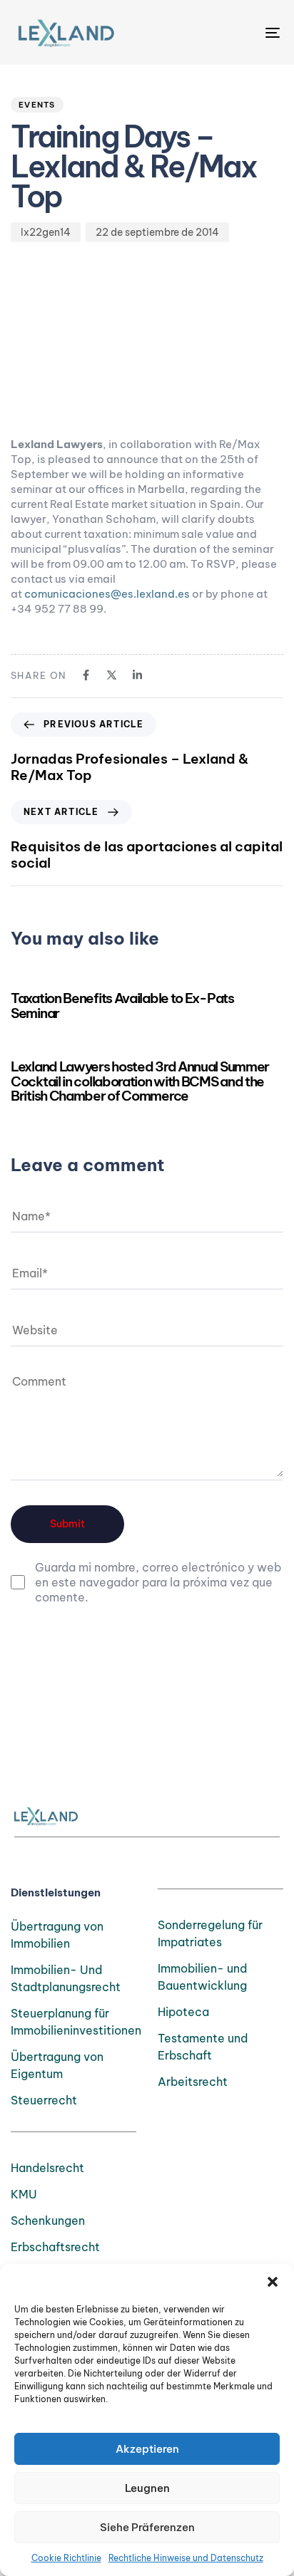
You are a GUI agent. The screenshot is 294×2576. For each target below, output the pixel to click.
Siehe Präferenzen (147, 2527)
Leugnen (147, 2488)
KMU (24, 2194)
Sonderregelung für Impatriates (210, 1933)
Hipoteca (183, 2012)
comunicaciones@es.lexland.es (107, 594)
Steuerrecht (44, 2100)
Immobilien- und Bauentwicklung (202, 1977)
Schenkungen (48, 2221)
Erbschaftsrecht (55, 2247)
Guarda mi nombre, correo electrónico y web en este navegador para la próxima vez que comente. (158, 1582)
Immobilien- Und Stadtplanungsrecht (66, 1978)
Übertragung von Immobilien (57, 1935)
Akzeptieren (147, 2449)
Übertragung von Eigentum (57, 2065)
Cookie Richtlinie (66, 2558)
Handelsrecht (47, 2168)
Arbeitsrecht (193, 2082)
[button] (273, 2282)
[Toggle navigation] (235, 32)
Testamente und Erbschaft (203, 2047)
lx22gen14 (46, 232)
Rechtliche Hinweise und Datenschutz (186, 2558)
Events (37, 105)
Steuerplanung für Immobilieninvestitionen (73, 2022)
